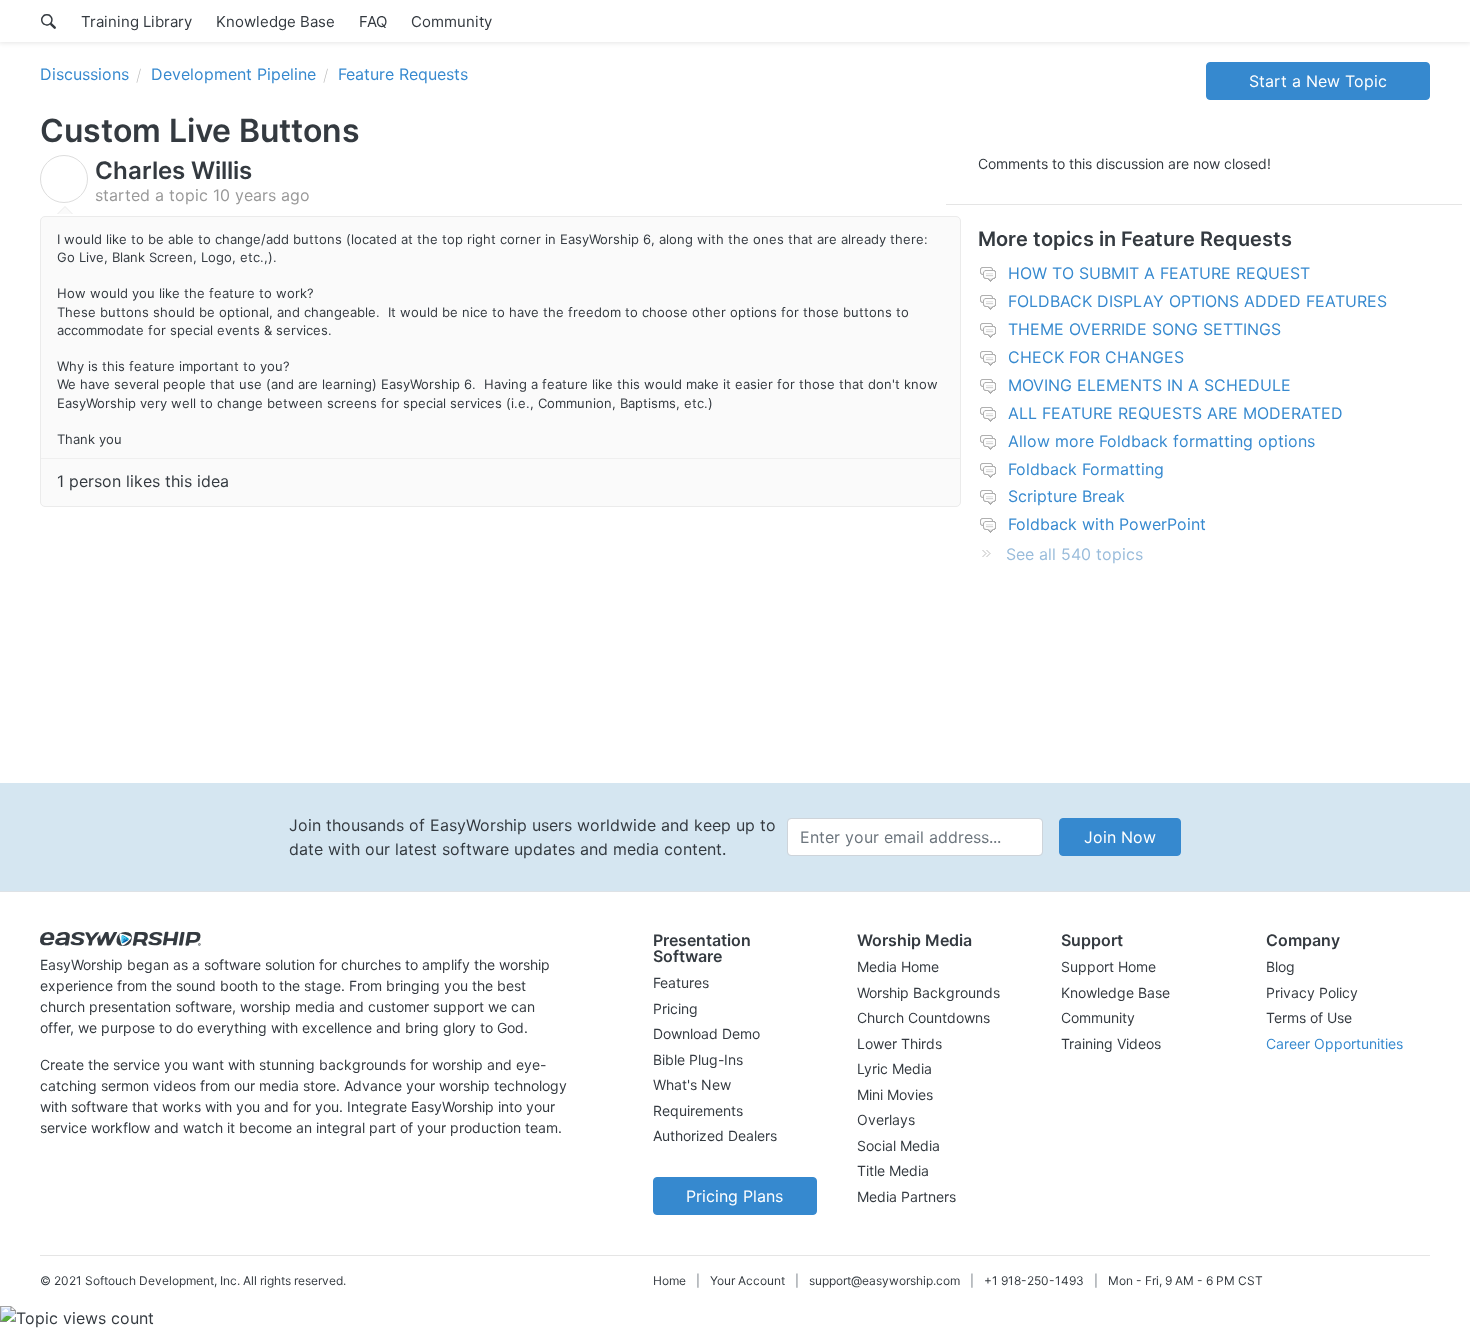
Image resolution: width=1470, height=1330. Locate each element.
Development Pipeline (233, 74)
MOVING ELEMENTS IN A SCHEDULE (1149, 385)
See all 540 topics (1074, 554)
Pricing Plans (734, 1196)
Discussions (84, 74)
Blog (1280, 966)
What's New (692, 1084)
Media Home (898, 966)
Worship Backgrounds (928, 992)
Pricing (675, 1008)
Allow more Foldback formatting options (1161, 441)
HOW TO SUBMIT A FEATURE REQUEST (1159, 273)
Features (681, 982)
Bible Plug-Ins (698, 1059)
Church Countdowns (923, 1017)
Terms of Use (1309, 1017)
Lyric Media (894, 1068)
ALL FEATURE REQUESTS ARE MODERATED (1175, 413)
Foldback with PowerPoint (1107, 524)
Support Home (1108, 966)
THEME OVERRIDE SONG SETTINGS (1144, 329)
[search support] (48, 21)
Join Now (1120, 837)
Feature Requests (403, 74)
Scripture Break (1066, 496)
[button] (735, 948)
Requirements (698, 1110)
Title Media (893, 1170)
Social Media (898, 1145)
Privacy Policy (1312, 992)
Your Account (747, 1280)
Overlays (886, 1119)
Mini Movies (895, 1094)
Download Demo (706, 1033)
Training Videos (1111, 1043)
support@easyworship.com (884, 1280)
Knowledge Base (275, 21)
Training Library (136, 21)
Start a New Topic (1318, 81)
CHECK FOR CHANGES (1096, 357)
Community (451, 21)
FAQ (373, 21)
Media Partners (906, 1196)
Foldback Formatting (1086, 469)
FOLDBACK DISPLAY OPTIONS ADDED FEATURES (1197, 301)
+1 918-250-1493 (1034, 1280)
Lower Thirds (899, 1043)
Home (669, 1280)
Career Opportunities (1334, 1043)
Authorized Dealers (715, 1135)
